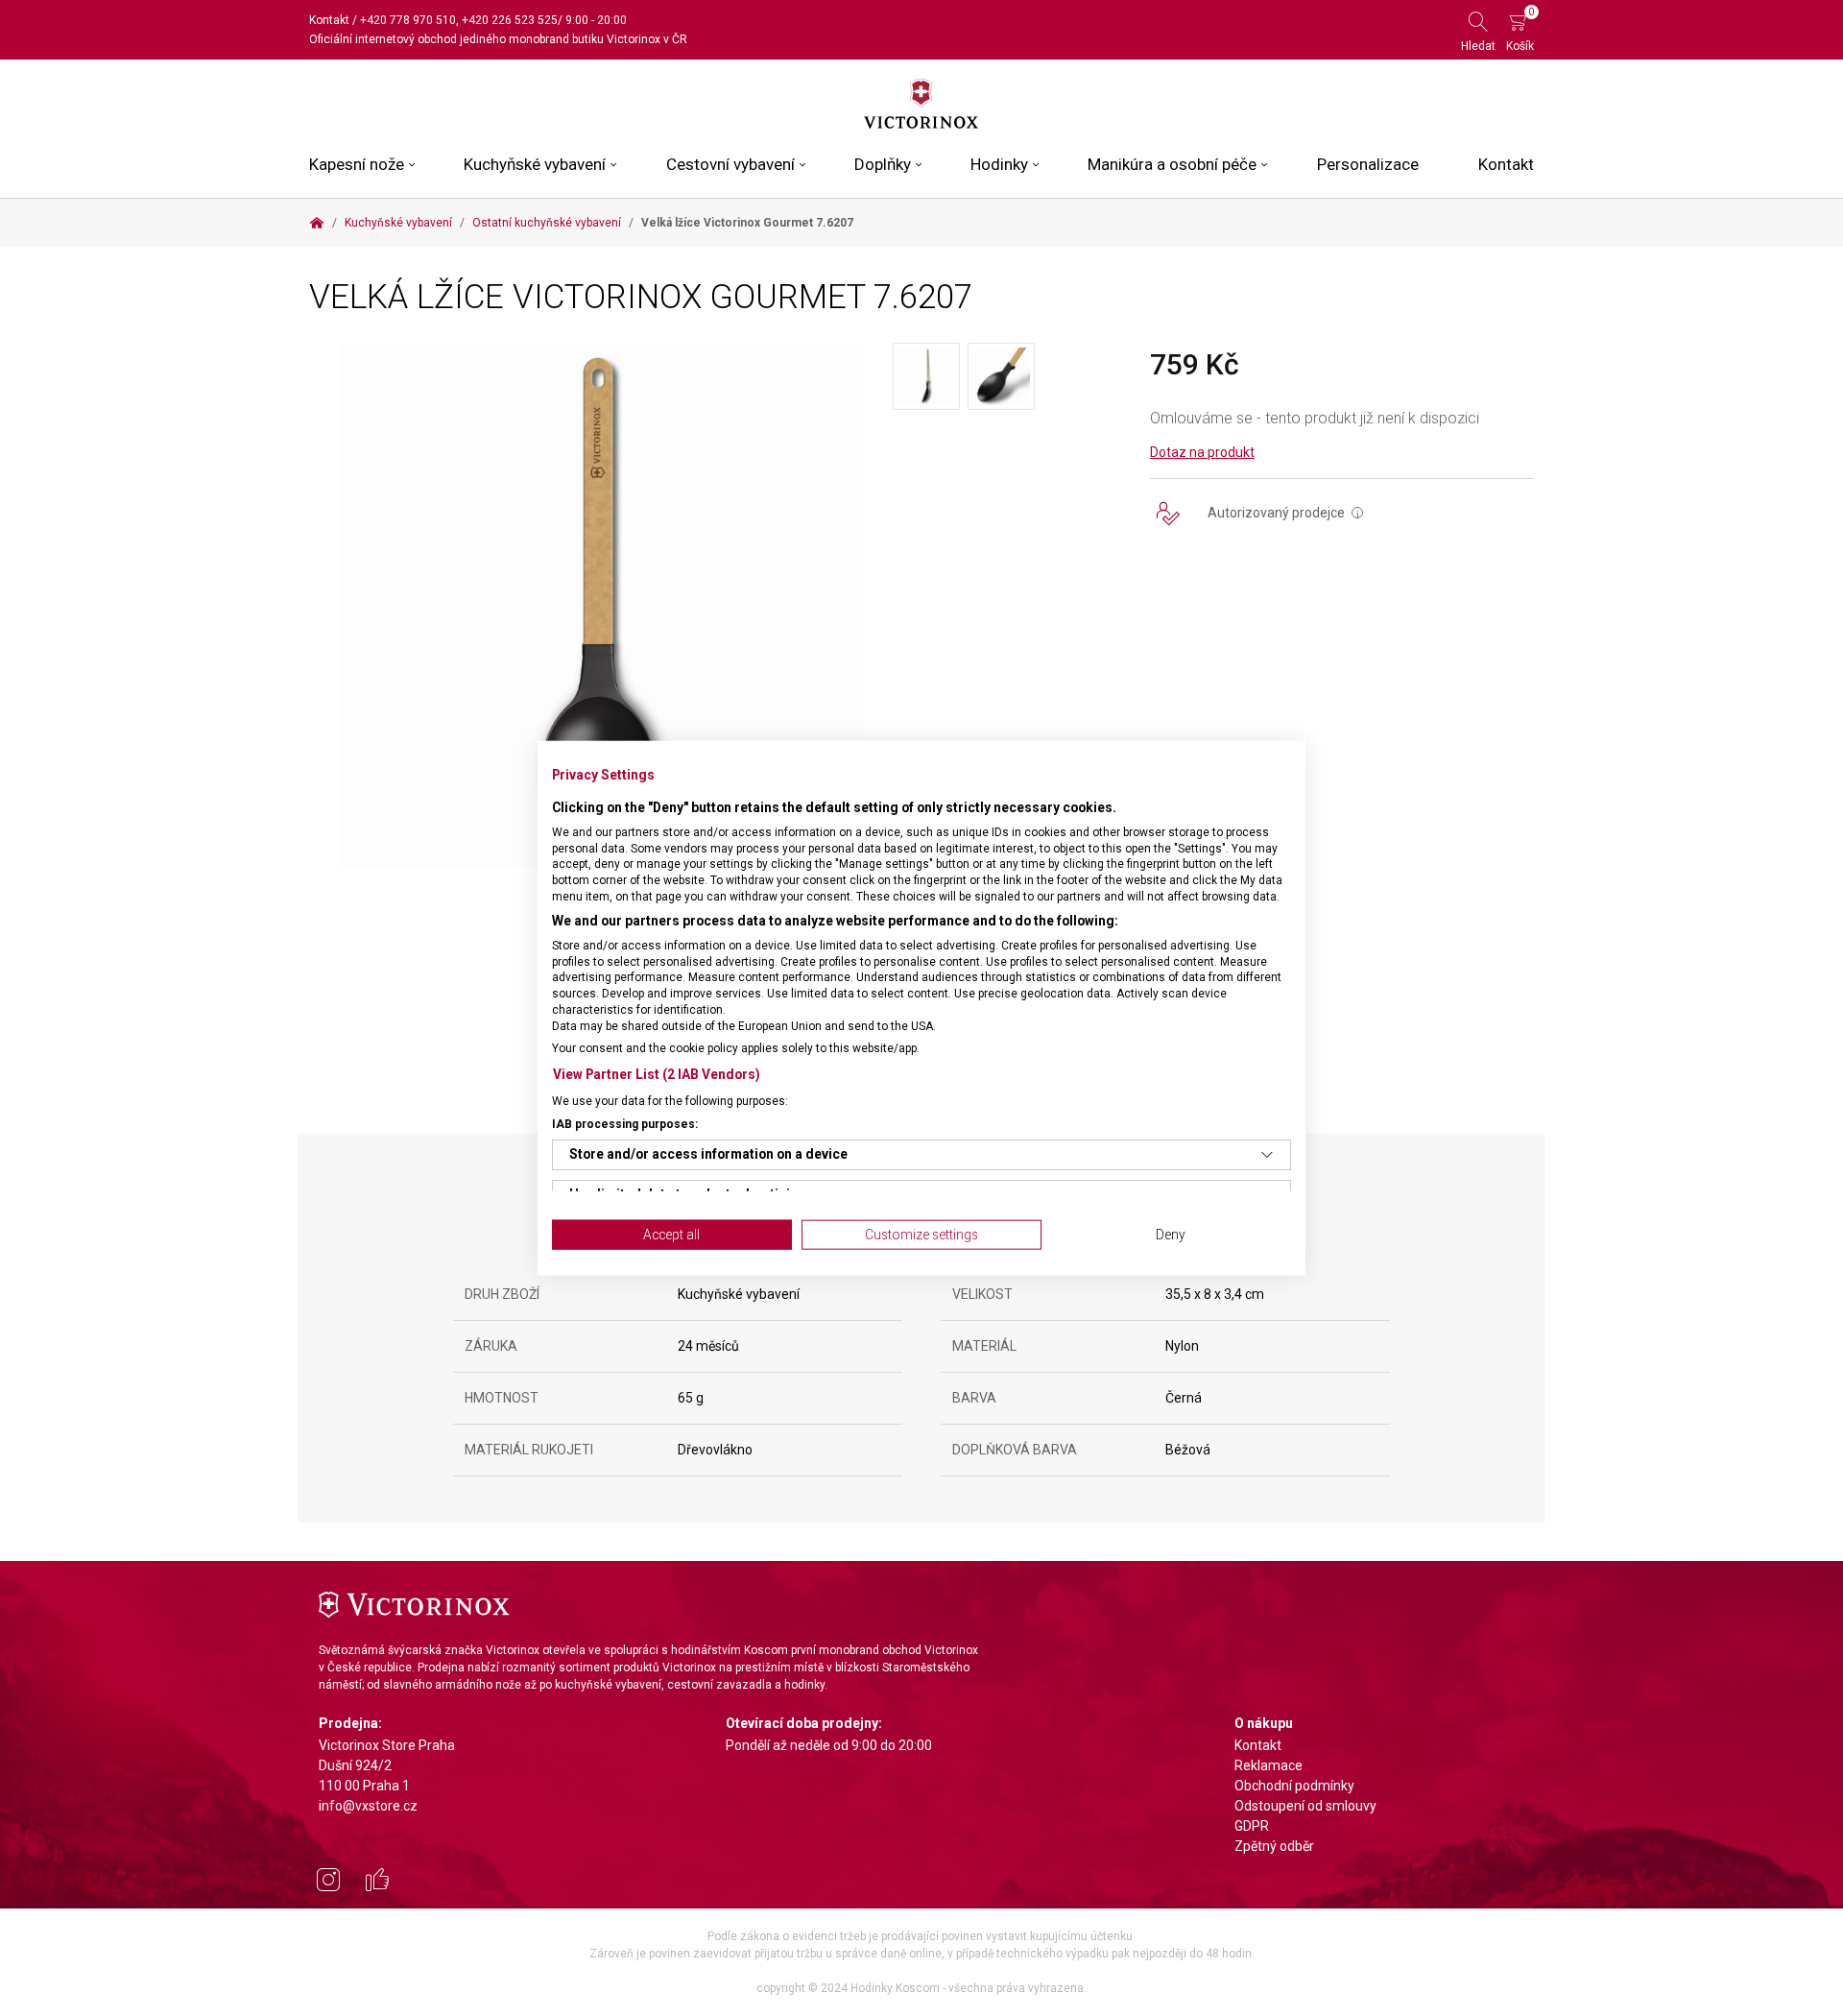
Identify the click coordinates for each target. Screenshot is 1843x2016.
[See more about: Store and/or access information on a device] (1267, 1155)
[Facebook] (377, 1883)
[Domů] (317, 223)
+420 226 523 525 (510, 20)
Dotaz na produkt (1202, 452)
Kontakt (329, 20)
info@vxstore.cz (368, 1806)
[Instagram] (328, 1883)
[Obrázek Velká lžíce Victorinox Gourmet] (601, 604)
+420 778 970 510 (408, 20)
